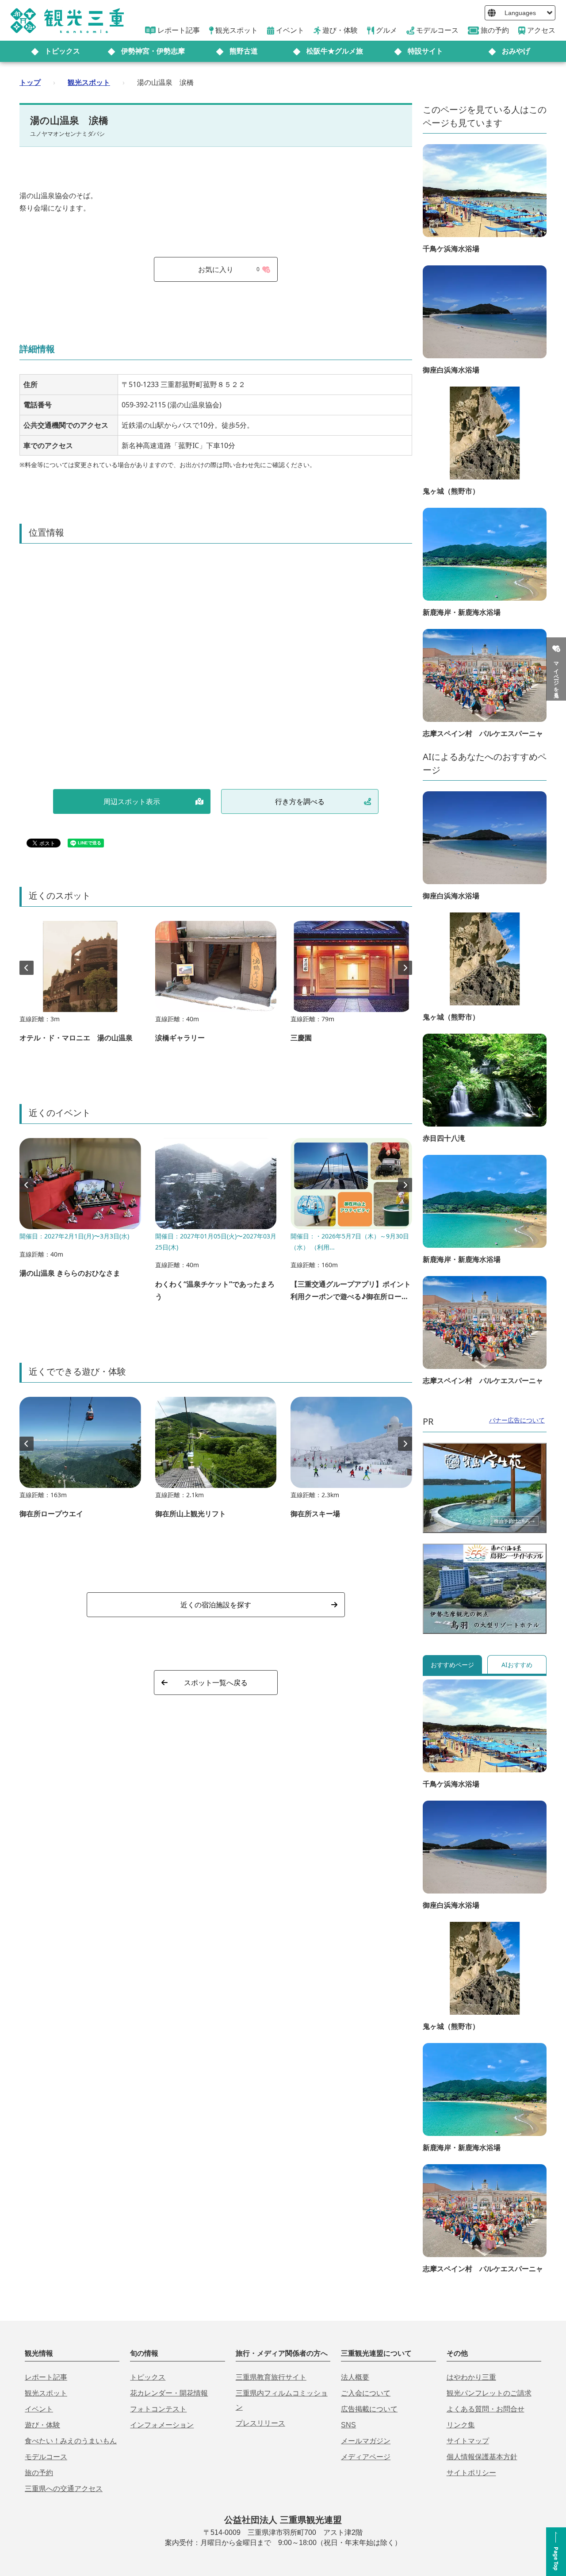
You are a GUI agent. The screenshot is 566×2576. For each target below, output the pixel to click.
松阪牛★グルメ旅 (335, 51)
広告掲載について (369, 2409)
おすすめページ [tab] (452, 1665)
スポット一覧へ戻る (216, 1683)
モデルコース (46, 2457)
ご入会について (366, 2393)
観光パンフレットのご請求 (489, 2393)
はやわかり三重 (471, 2377)
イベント (39, 2409)
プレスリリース (260, 2423)
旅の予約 (39, 2473)
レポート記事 (46, 2377)
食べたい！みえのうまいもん (71, 2441)
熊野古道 (244, 51)
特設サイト (425, 51)
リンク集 (461, 2425)
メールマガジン (366, 2441)
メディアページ (366, 2457)
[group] (80, 986)
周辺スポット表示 (132, 801)
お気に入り (229, 269)
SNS (348, 2425)
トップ (30, 82)
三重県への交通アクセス (64, 2489)
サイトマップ (468, 2441)
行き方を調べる (300, 801)
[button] (405, 968)
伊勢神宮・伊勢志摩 (153, 51)
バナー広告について (517, 1420)
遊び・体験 (42, 2425)
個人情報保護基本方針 (482, 2457)
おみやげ (516, 51)
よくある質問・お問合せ (486, 2409)
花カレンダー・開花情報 (169, 2393)
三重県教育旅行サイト (271, 2377)
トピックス (62, 51)
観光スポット (89, 82)
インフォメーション (162, 2425)
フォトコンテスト (158, 2409)
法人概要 (355, 2377)
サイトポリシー (471, 2473)
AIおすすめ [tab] (517, 1665)
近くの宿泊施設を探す (216, 1605)
